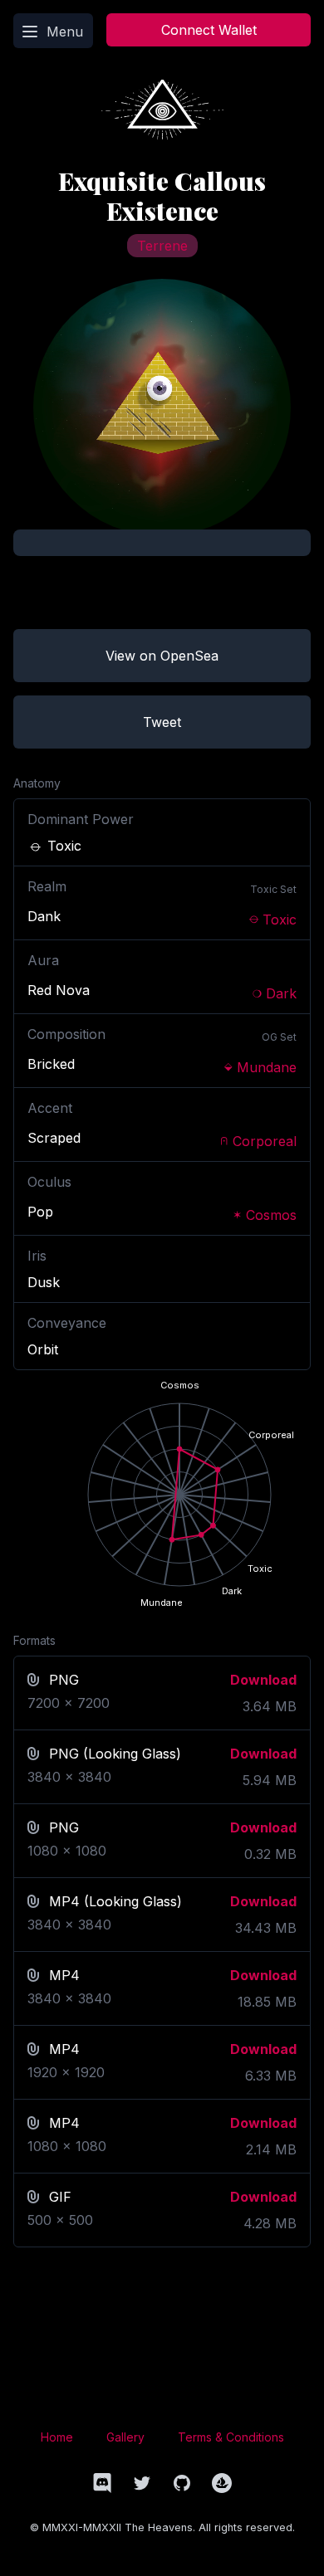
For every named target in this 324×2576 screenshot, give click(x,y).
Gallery (125, 2437)
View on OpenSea (162, 656)
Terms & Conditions (231, 2437)
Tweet (162, 722)
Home (57, 2437)
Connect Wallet (209, 30)
